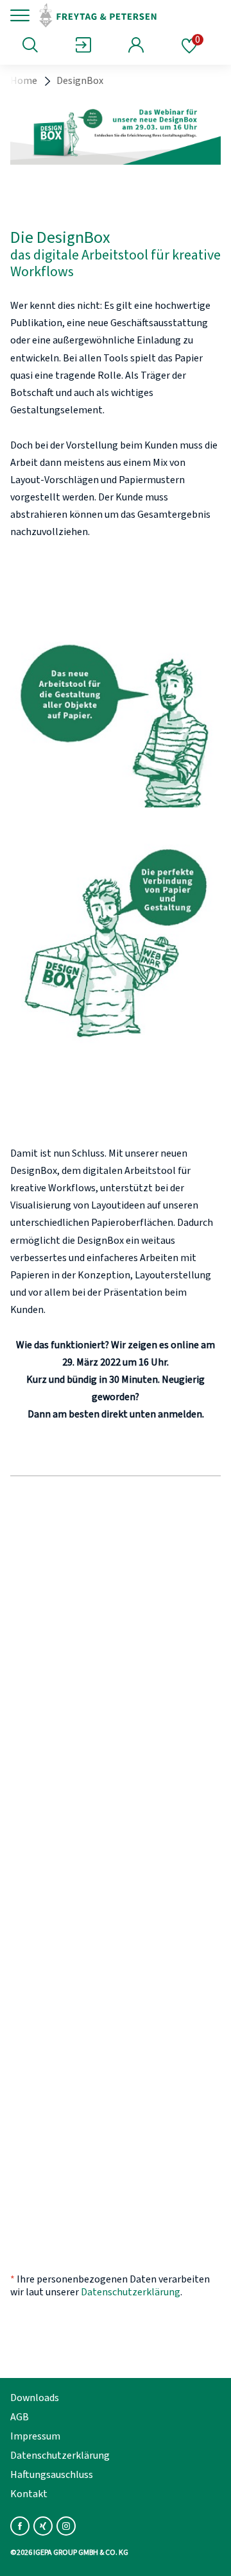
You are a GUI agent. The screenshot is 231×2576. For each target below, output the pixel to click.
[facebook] (20, 2526)
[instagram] (66, 2526)
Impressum (35, 2436)
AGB (20, 2417)
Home (24, 81)
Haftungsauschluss (52, 2475)
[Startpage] (124, 15)
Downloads (35, 2398)
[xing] (43, 2526)
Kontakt (29, 2494)
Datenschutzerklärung (131, 2292)
